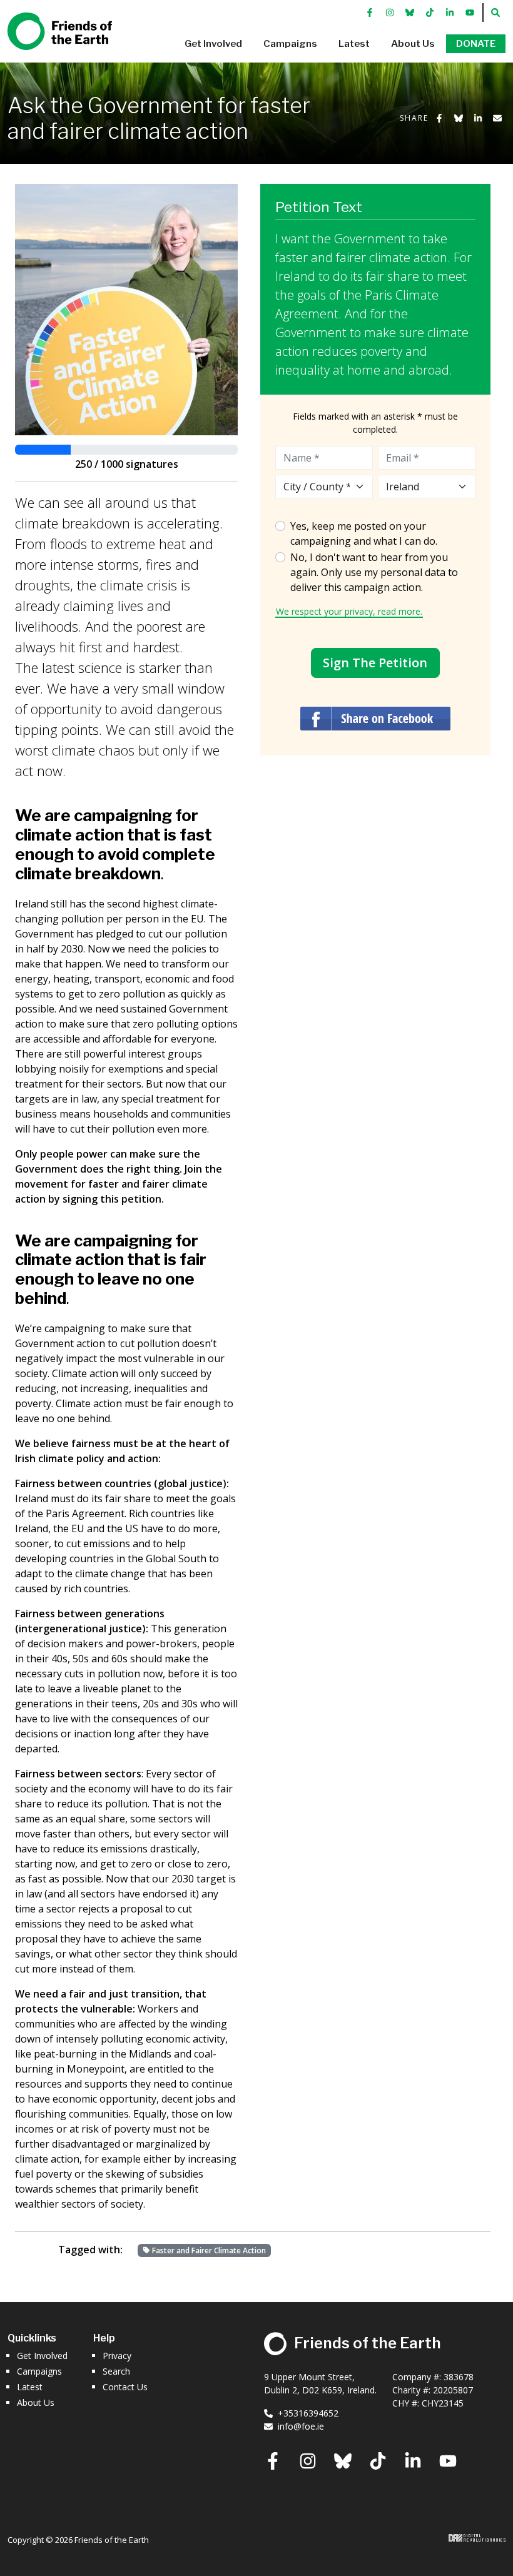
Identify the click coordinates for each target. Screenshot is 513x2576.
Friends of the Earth (49, 26)
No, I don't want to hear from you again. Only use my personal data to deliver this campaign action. (374, 572)
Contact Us (125, 2387)
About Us (36, 2402)
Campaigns (39, 2371)
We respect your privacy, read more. (349, 611)
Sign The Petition (375, 663)
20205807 (453, 2390)
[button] (213, 44)
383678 (459, 2377)
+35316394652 (308, 2413)
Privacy (117, 2356)
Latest (30, 2387)
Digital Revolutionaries (477, 2538)
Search (116, 2371)
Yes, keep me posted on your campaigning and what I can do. (364, 533)
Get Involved (42, 2356)
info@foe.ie (301, 2426)
